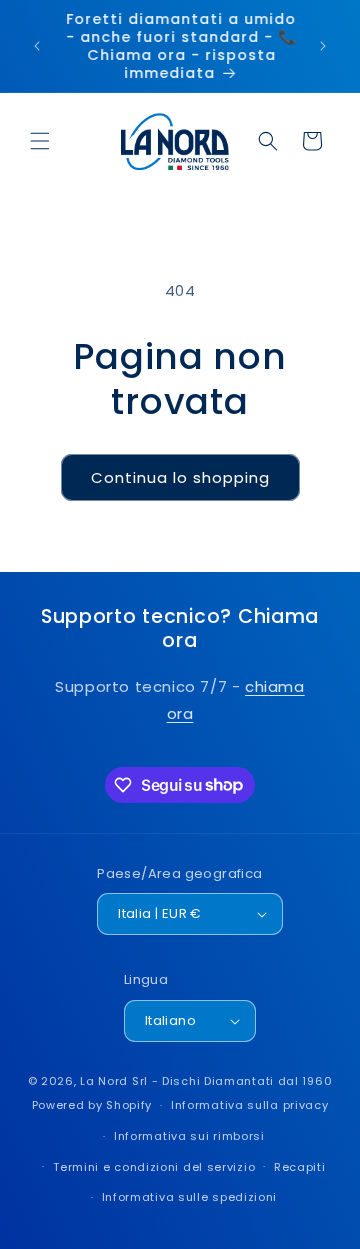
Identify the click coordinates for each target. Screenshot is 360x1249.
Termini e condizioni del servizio (154, 1167)
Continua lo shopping (180, 477)
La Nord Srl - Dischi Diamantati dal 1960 (206, 1081)
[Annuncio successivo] (323, 46)
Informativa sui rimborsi (189, 1136)
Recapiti (300, 1167)
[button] (40, 141)
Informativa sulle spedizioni (190, 1197)
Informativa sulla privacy (250, 1105)
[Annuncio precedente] (37, 46)
